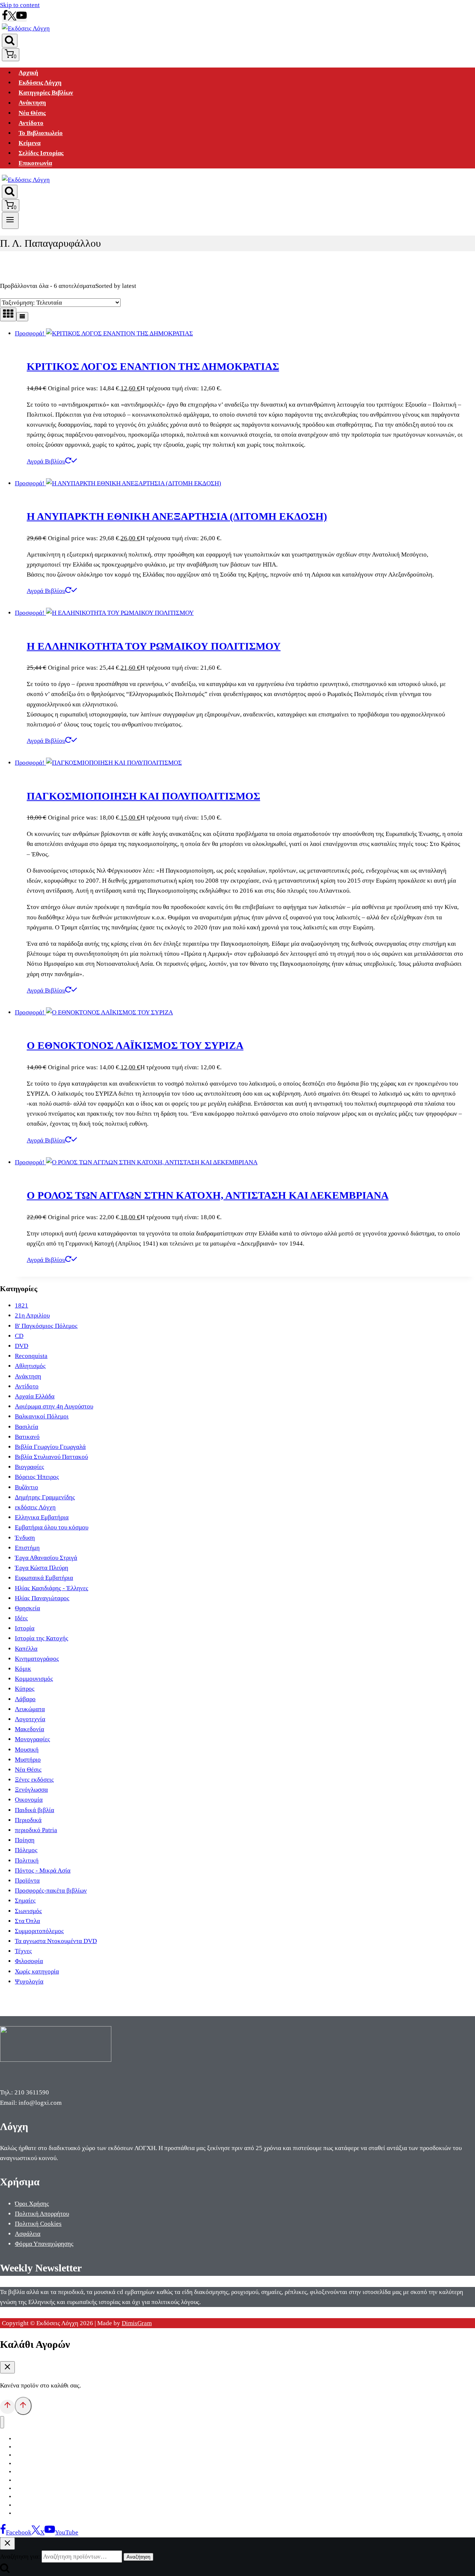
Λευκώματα (30, 1709)
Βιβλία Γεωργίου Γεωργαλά (50, 1447)
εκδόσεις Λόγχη (35, 1507)
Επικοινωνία (35, 163)
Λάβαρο (25, 1699)
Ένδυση (25, 1538)
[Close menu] (2, 2422)
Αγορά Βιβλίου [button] (46, 461)
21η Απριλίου (32, 1315)
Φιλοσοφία (29, 1961)
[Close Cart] (7, 2367)
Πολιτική (27, 1860)
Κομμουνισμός (34, 1679)
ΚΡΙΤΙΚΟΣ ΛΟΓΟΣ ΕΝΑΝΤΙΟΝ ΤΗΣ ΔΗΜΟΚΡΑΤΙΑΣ (153, 366)
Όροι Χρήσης (32, 2204)
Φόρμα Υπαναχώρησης (44, 2244)
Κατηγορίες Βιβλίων (46, 93)
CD (19, 1336)
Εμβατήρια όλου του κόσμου (52, 1527)
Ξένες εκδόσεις (34, 1780)
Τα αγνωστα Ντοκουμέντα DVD (56, 1941)
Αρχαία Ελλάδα (35, 1396)
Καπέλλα (26, 1649)
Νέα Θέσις (32, 113)
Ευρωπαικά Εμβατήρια (44, 1578)
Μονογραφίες (32, 1739)
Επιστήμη (27, 1548)
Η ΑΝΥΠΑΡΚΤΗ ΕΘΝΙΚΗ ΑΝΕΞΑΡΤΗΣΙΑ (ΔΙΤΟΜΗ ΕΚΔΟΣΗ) (177, 516)
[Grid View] (8, 314)
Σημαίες (25, 1901)
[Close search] (7, 2544)
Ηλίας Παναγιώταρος (42, 1598)
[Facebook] (5, 18)
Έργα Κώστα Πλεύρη (42, 1568)
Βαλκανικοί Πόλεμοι (42, 1416)
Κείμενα (30, 143)
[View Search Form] (10, 41)
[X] (12, 18)
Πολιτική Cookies (38, 2224)
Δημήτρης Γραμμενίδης (45, 1497)
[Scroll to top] (7, 2407)
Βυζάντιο (27, 1487)
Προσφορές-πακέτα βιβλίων (51, 1891)
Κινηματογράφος (37, 1659)
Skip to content (20, 5)
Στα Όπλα (27, 1921)
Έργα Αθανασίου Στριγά (46, 1558)
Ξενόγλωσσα (31, 1790)
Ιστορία (25, 1628)
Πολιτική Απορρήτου (42, 2214)
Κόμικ (23, 1669)
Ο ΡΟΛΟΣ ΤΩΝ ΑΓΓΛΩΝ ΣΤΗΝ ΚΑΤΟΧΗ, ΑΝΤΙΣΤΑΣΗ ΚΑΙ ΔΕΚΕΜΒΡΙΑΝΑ (208, 1195)
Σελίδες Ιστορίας (41, 153)
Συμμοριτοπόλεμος (39, 1931)
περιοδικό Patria (36, 1830)
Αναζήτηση (138, 2557)
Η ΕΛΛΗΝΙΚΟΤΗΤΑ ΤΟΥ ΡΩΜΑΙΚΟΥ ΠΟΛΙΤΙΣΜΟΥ (154, 646)
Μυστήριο (28, 1760)
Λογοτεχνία (30, 1719)
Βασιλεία (27, 1427)
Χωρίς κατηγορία (37, 1971)
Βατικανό (27, 1437)
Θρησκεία (27, 1608)
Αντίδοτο (31, 123)
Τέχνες (23, 1951)
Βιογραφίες (30, 1467)
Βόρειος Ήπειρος (37, 1477)
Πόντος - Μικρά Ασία (43, 1871)
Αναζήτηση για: (20, 2557)
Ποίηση (25, 1840)
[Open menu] (10, 220)
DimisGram (137, 2323)
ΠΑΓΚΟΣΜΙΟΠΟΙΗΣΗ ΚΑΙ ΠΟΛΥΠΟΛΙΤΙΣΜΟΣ (143, 796)
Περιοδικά (28, 1820)
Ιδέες (21, 1618)
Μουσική (27, 1750)
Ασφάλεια (28, 2234)
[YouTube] (22, 18)
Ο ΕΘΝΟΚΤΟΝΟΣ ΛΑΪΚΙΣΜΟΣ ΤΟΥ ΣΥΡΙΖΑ (135, 1045)
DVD (22, 1346)
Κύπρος (25, 1689)
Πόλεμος (26, 1850)
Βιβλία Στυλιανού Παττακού (51, 1457)
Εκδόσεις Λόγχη (40, 83)
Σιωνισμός (28, 1911)
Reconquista (31, 1356)
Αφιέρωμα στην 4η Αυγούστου (54, 1406)
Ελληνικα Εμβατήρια (42, 1517)
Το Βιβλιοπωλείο (41, 133)
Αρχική (28, 73)
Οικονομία (29, 1800)
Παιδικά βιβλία (35, 1810)
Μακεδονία (30, 1729)
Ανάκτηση (32, 103)
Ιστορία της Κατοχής (42, 1638)
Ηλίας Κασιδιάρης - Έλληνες (52, 1588)
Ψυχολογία (29, 1981)
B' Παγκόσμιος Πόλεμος (46, 1326)
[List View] (22, 317)
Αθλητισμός (30, 1366)
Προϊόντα (27, 1881)
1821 (22, 1305)
